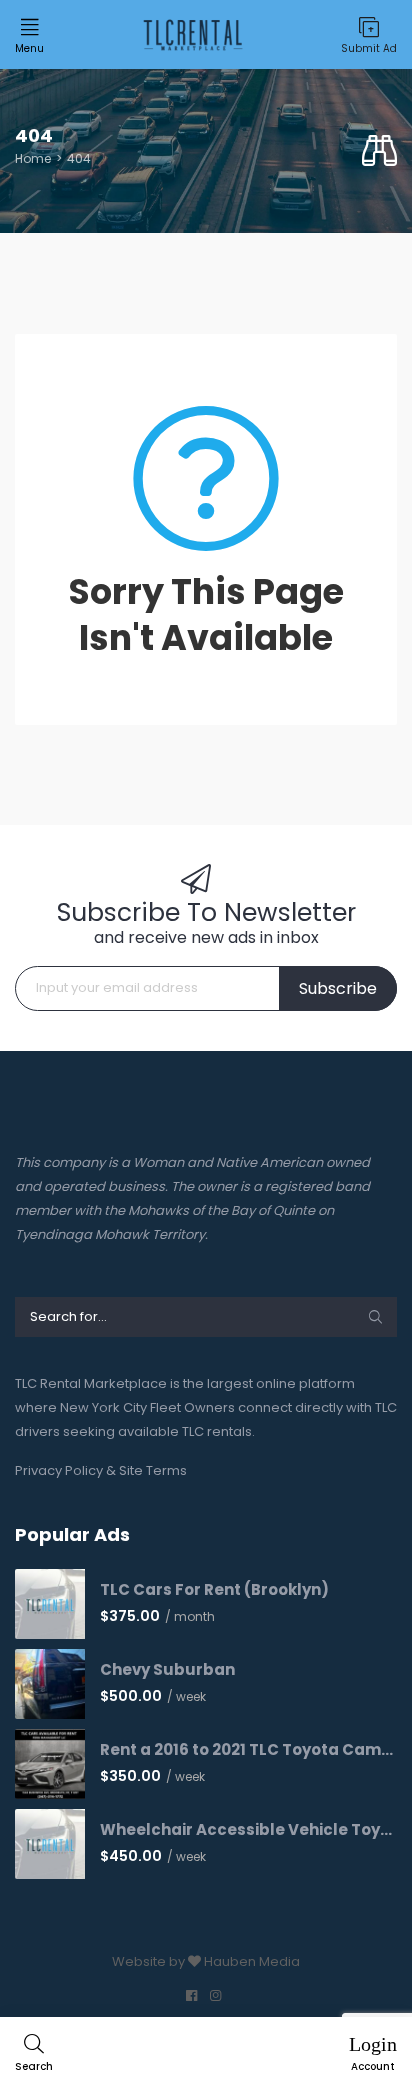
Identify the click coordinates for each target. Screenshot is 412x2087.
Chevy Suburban (167, 1670)
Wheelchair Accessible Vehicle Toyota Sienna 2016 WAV (248, 1830)
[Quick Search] (379, 151)
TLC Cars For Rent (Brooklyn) (214, 1590)
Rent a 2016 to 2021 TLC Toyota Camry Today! (248, 1750)
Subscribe (338, 988)
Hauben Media (252, 1961)
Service (53, 295)
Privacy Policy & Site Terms (101, 1470)
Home (33, 158)
